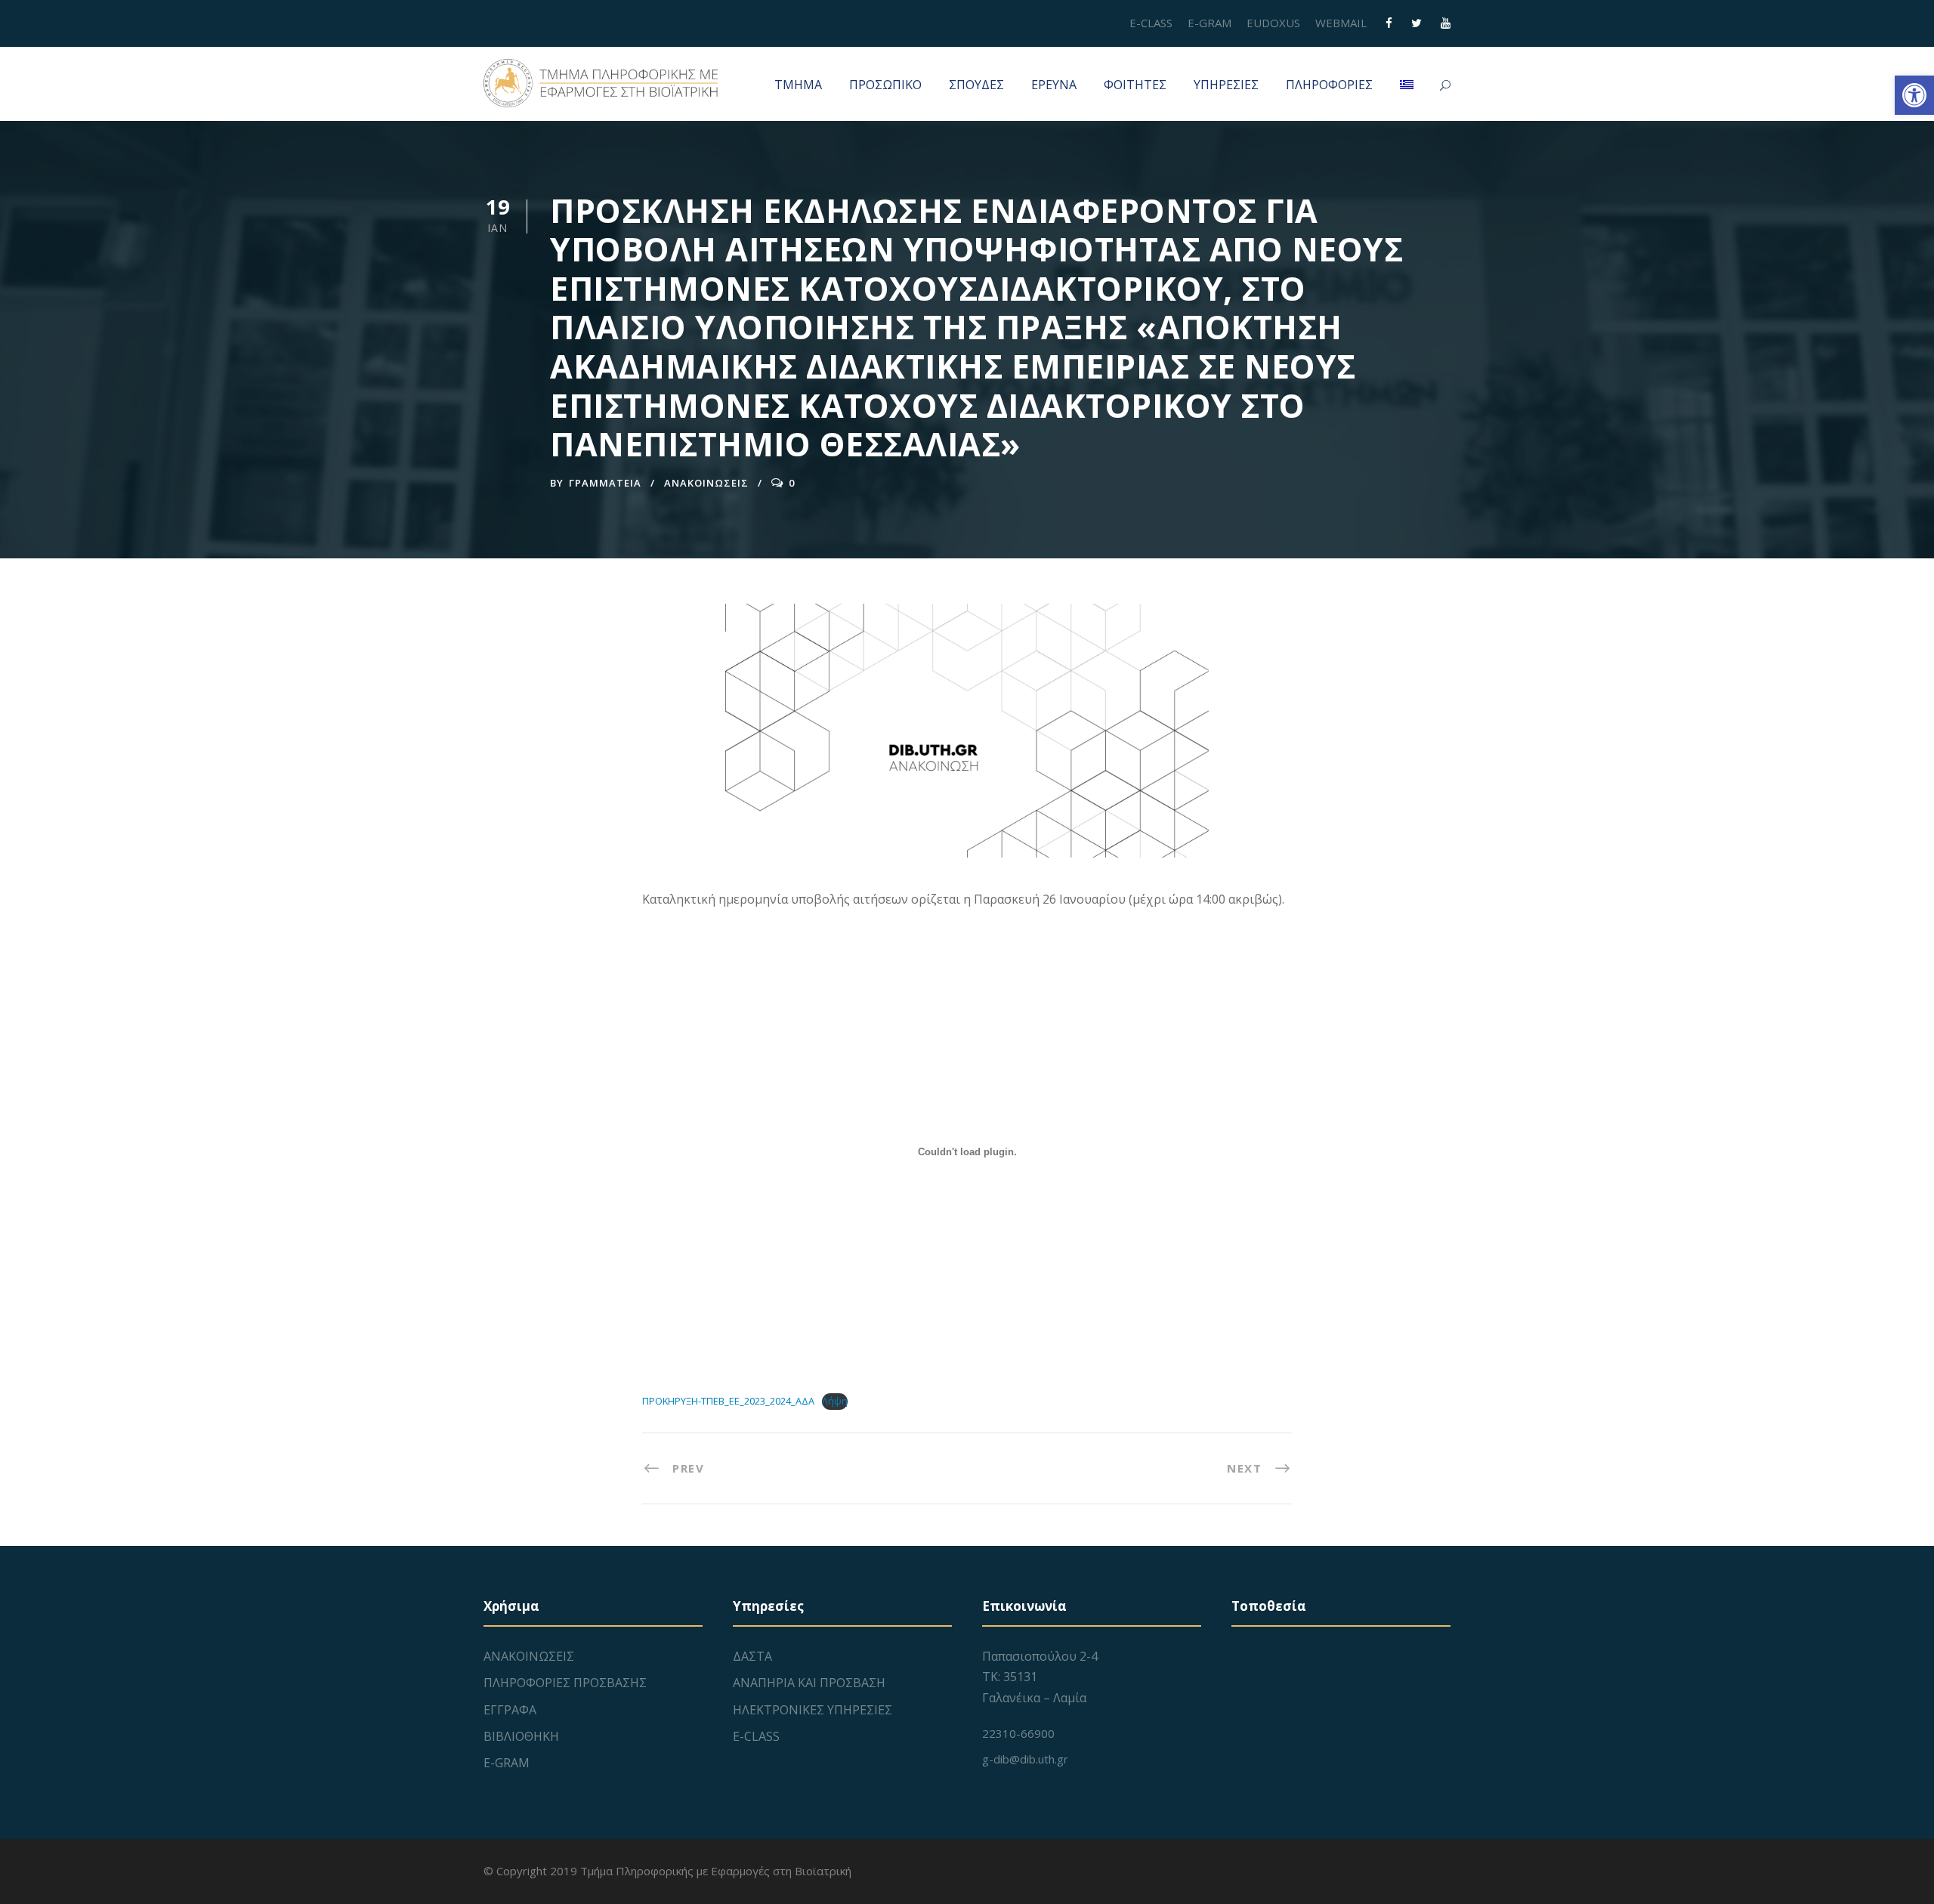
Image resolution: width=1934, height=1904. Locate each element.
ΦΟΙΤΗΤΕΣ (1135, 85)
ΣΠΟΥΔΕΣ (976, 85)
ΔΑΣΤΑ (752, 1656)
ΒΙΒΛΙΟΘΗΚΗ (521, 1736)
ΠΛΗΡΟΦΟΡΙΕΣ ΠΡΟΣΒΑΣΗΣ (565, 1683)
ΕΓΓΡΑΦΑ (510, 1710)
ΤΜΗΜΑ (798, 85)
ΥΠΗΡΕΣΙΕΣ (1226, 85)
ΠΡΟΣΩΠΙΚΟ (885, 85)
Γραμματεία (605, 483)
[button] (1914, 95)
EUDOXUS (1273, 23)
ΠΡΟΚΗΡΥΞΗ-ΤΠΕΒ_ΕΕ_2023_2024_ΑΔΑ (728, 1401)
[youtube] (1446, 23)
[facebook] (1389, 23)
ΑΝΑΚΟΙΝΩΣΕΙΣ (706, 483)
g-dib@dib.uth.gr (1025, 1759)
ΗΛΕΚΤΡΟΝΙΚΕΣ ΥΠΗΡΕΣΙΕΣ (813, 1710)
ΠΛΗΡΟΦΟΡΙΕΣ (1329, 85)
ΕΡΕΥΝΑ (1054, 85)
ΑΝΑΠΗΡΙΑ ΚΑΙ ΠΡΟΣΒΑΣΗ (809, 1683)
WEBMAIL (1341, 23)
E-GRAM (1210, 23)
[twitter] (1417, 23)
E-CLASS (1151, 23)
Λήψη (835, 1401)
